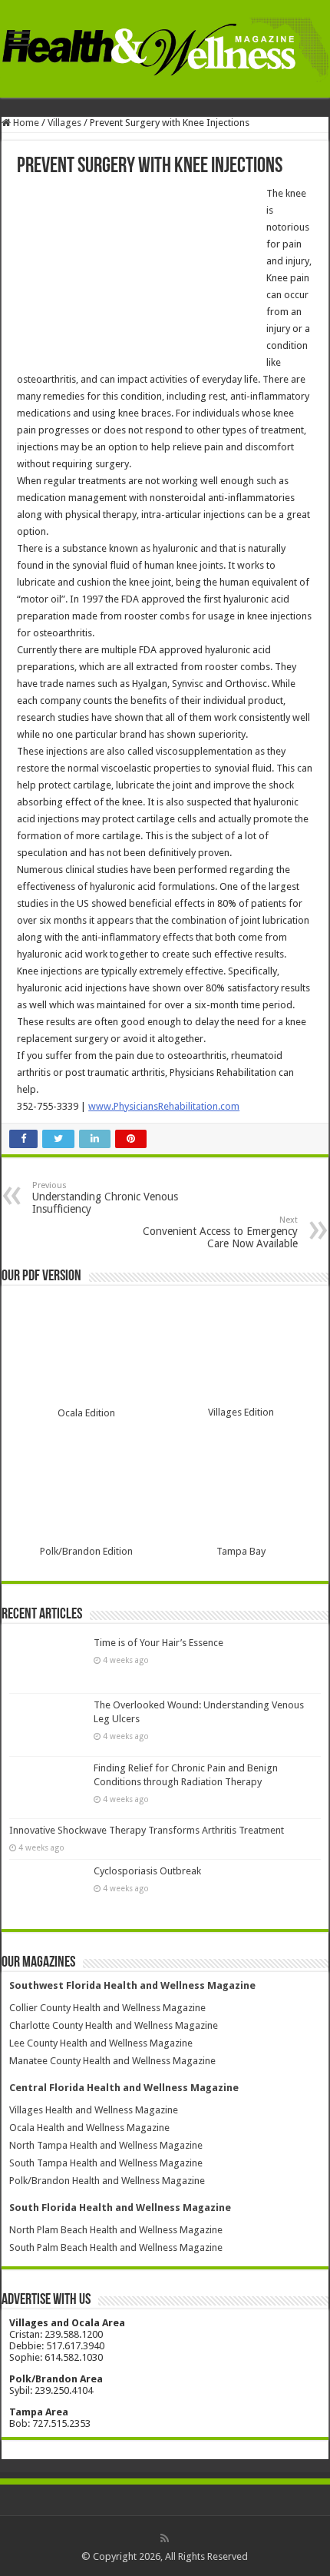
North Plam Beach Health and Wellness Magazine (116, 2230)
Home (25, 123)
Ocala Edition (86, 1413)
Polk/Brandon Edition (86, 1551)
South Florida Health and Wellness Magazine (120, 2208)
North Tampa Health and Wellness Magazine (106, 2145)
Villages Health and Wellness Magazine (94, 2110)
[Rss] (165, 2538)
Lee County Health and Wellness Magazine (101, 2043)
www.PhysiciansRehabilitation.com (164, 1106)
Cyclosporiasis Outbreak (147, 1871)
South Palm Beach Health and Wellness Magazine (116, 2247)
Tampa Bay (241, 1551)
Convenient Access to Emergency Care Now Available (220, 1232)
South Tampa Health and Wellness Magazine (106, 2163)
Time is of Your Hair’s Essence (158, 1643)
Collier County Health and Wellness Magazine (107, 2008)
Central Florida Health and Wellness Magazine (124, 2088)
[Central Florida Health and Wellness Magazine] (165, 47)
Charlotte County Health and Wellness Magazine (114, 2025)
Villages (64, 123)
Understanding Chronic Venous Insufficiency (105, 1198)
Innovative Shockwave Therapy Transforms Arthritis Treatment (147, 1830)
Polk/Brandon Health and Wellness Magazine (107, 2181)
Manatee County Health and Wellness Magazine (112, 2061)
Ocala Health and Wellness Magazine (89, 2128)
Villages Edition (241, 1412)
